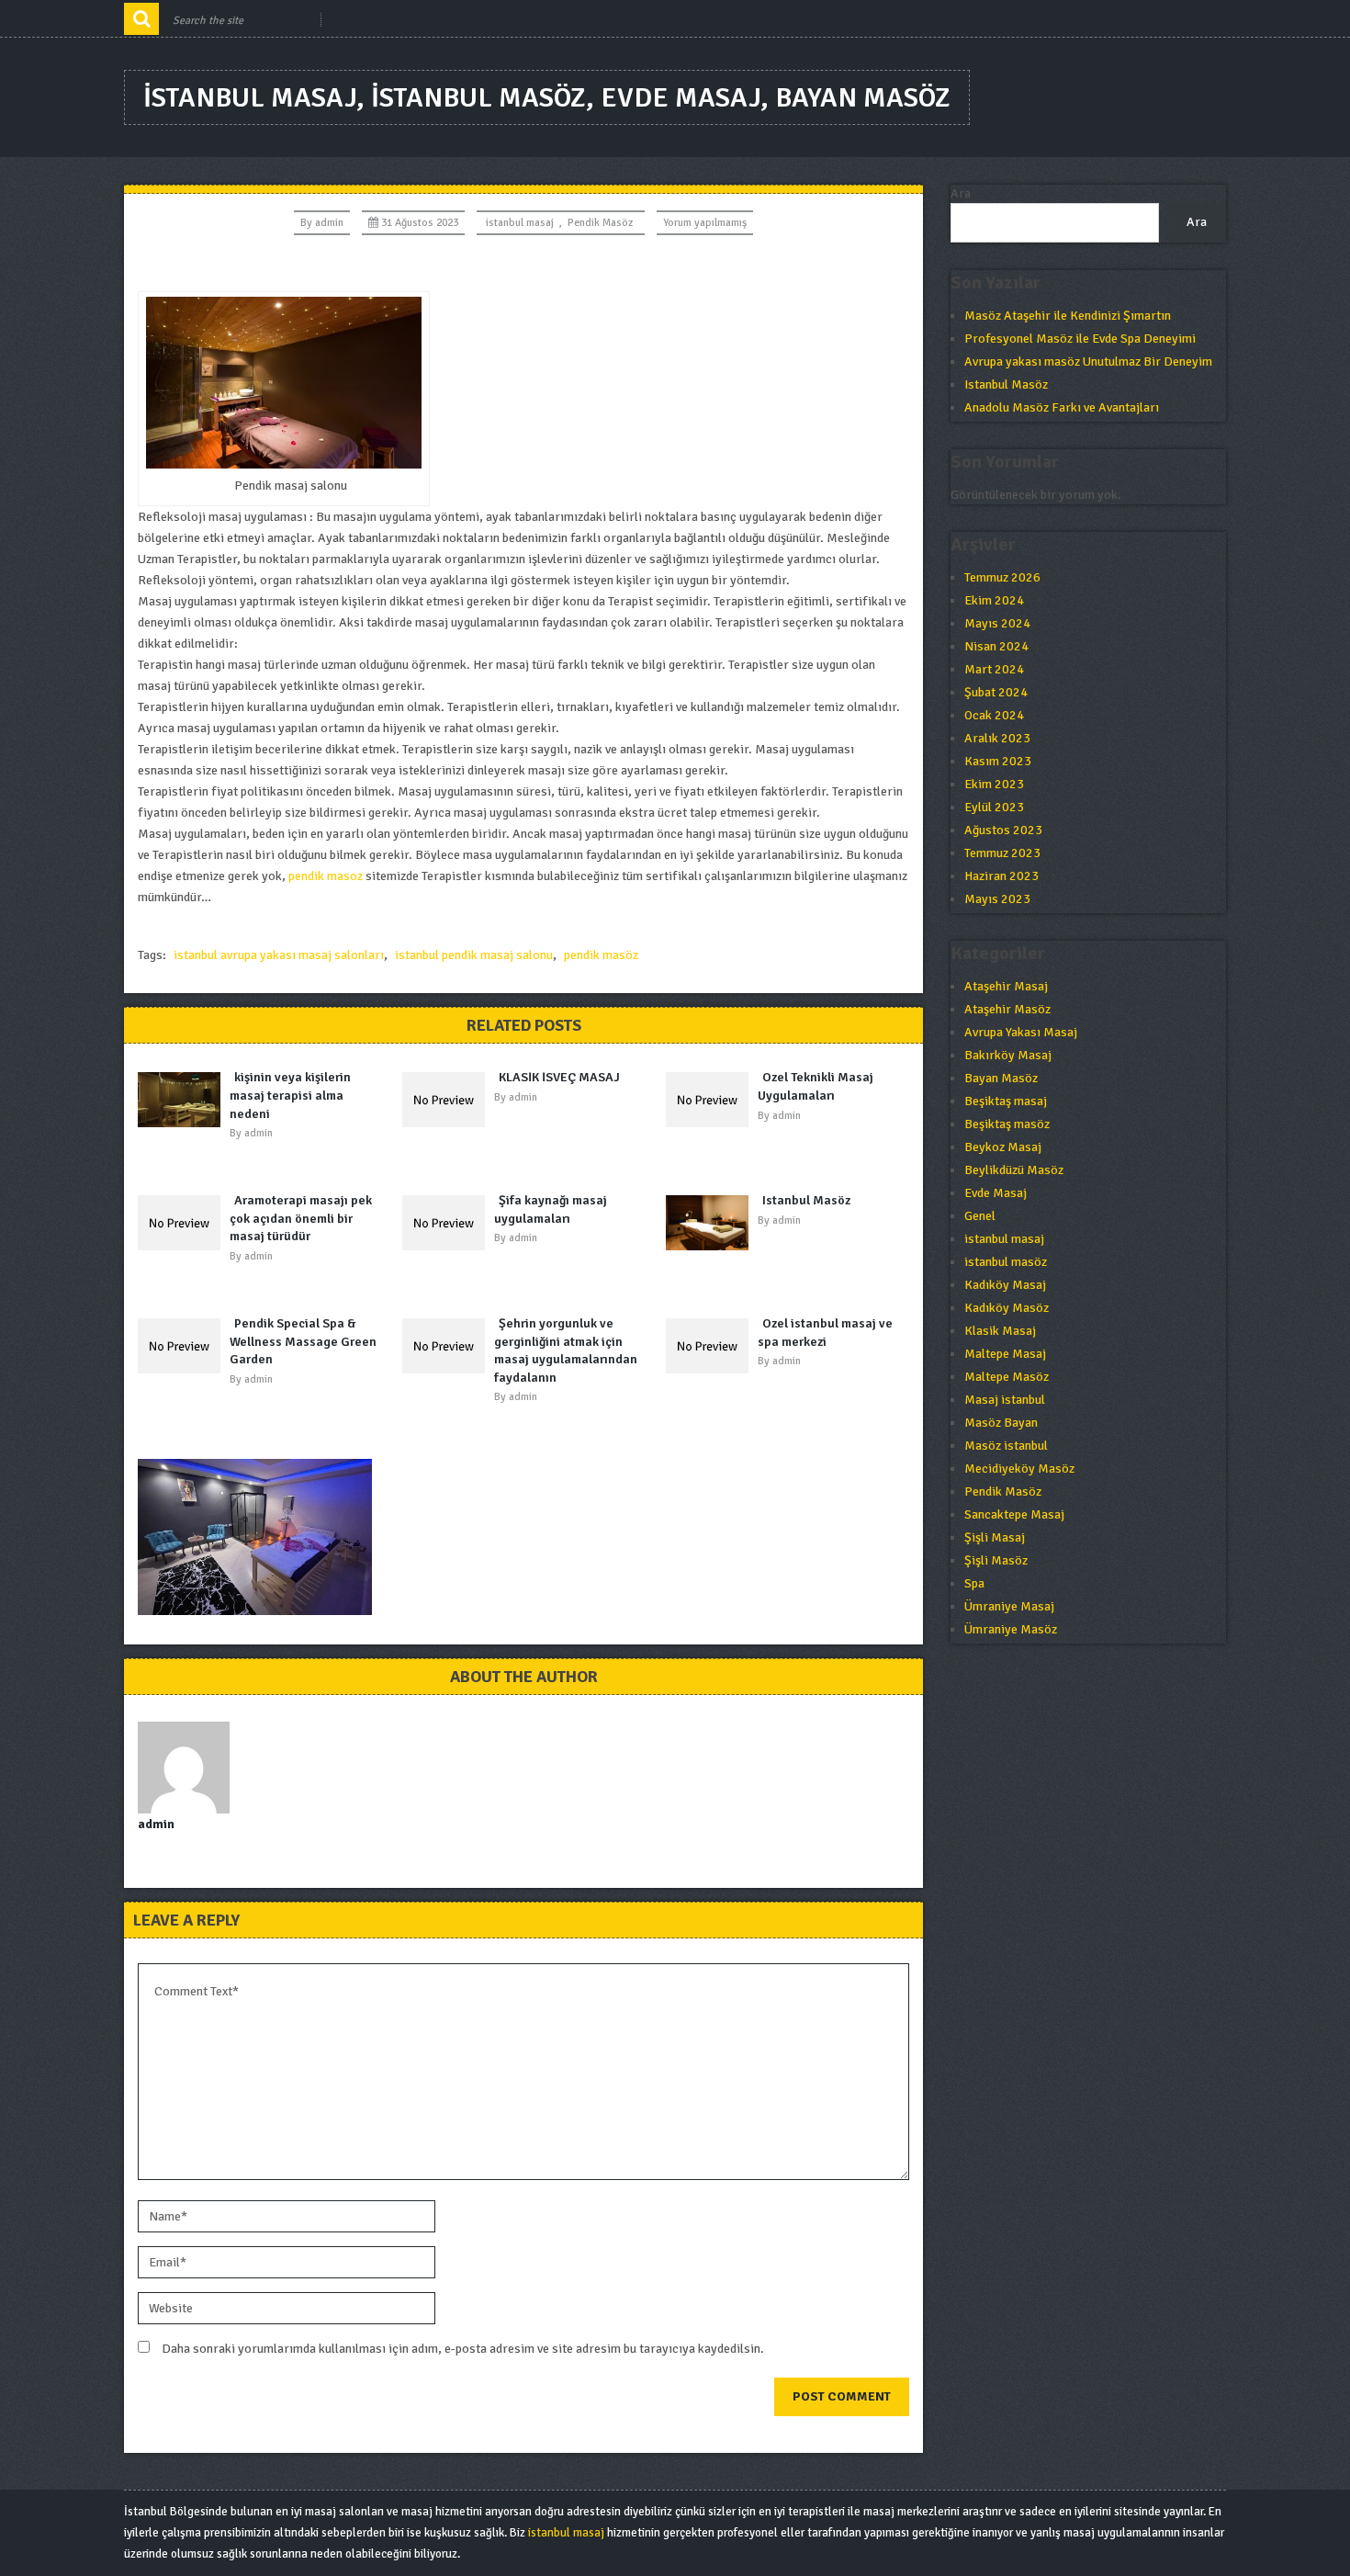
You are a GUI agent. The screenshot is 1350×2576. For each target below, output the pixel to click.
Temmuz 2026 (1002, 577)
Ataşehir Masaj (1006, 986)
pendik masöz (601, 955)
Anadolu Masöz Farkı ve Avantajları (1062, 407)
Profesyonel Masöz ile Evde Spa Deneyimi (1080, 339)
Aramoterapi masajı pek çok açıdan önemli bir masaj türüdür (301, 1218)
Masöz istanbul (1006, 1446)
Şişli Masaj (995, 1537)
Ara (961, 193)
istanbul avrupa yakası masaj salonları (279, 955)
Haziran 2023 (1001, 876)
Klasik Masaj (1000, 1331)
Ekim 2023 (994, 784)
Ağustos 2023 (1003, 830)
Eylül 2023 (994, 807)
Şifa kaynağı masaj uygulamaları (551, 1209)
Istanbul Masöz (806, 1200)
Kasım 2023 (998, 761)
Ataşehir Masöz (1007, 1009)
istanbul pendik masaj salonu (474, 955)
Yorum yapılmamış (705, 223)
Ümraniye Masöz (1011, 1629)
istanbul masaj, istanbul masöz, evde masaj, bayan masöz (547, 98)
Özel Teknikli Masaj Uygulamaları (816, 1086)
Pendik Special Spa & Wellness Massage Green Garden (303, 1341)
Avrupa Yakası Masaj (1021, 1032)
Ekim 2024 (994, 600)
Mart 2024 (994, 669)
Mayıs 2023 (997, 899)
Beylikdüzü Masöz (1014, 1170)
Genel (980, 1216)
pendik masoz (326, 876)
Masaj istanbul (1005, 1400)
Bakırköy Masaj (1008, 1055)
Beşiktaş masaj (1006, 1101)
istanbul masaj (520, 223)
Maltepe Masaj (1005, 1354)
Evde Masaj (996, 1193)
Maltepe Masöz (1007, 1377)
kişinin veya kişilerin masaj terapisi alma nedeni (290, 1095)
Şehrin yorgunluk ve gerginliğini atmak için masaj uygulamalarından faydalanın (566, 1350)
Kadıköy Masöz (1007, 1308)
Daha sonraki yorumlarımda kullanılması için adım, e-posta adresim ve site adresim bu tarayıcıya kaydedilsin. (463, 2349)
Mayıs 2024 (997, 623)
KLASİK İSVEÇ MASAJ (559, 1077)
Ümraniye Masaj (1009, 1606)
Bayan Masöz (1001, 1078)
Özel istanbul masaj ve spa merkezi (825, 1333)
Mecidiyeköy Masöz (1019, 1469)
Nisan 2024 (996, 646)
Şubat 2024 (996, 692)
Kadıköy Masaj (1005, 1285)
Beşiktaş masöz (1007, 1124)
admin (329, 223)
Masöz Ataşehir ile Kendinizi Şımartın (1068, 316)
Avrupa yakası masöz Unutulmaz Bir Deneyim (1088, 362)
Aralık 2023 (997, 738)
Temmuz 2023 (1002, 853)
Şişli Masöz (996, 1560)
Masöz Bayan (1001, 1423)
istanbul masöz (1006, 1262)
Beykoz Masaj (1003, 1147)
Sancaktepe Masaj (1014, 1514)
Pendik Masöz (600, 223)
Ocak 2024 (994, 715)
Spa (974, 1583)
